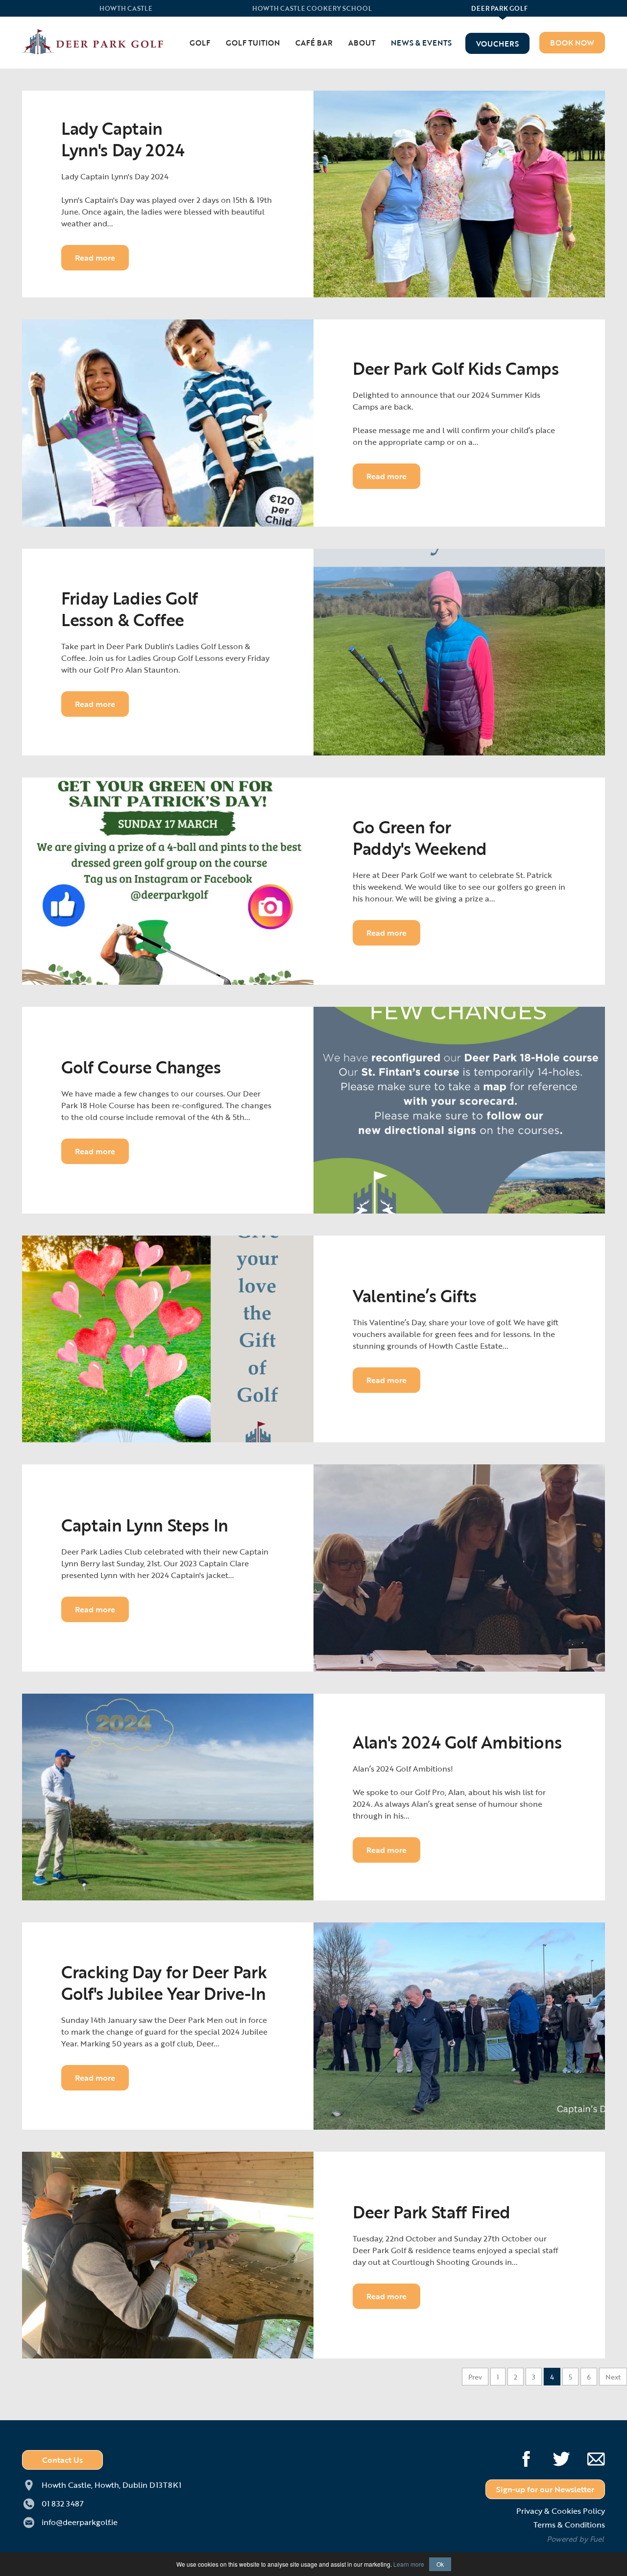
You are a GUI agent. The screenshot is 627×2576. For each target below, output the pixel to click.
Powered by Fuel (575, 2539)
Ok (440, 2564)
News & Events (421, 43)
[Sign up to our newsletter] (589, 2455)
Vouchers (497, 44)
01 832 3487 (63, 2503)
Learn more (409, 2564)
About (362, 43)
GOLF (200, 43)
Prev (475, 2377)
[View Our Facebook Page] (519, 2455)
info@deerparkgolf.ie (80, 2522)
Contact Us (62, 2460)
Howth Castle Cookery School (312, 9)
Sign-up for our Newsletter (545, 2489)
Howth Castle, (111, 2485)
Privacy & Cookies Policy (561, 2511)
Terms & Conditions (569, 2525)
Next (613, 2377)
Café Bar (314, 43)
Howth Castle (126, 9)
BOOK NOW (572, 43)
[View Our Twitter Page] (554, 2455)
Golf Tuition (253, 43)
